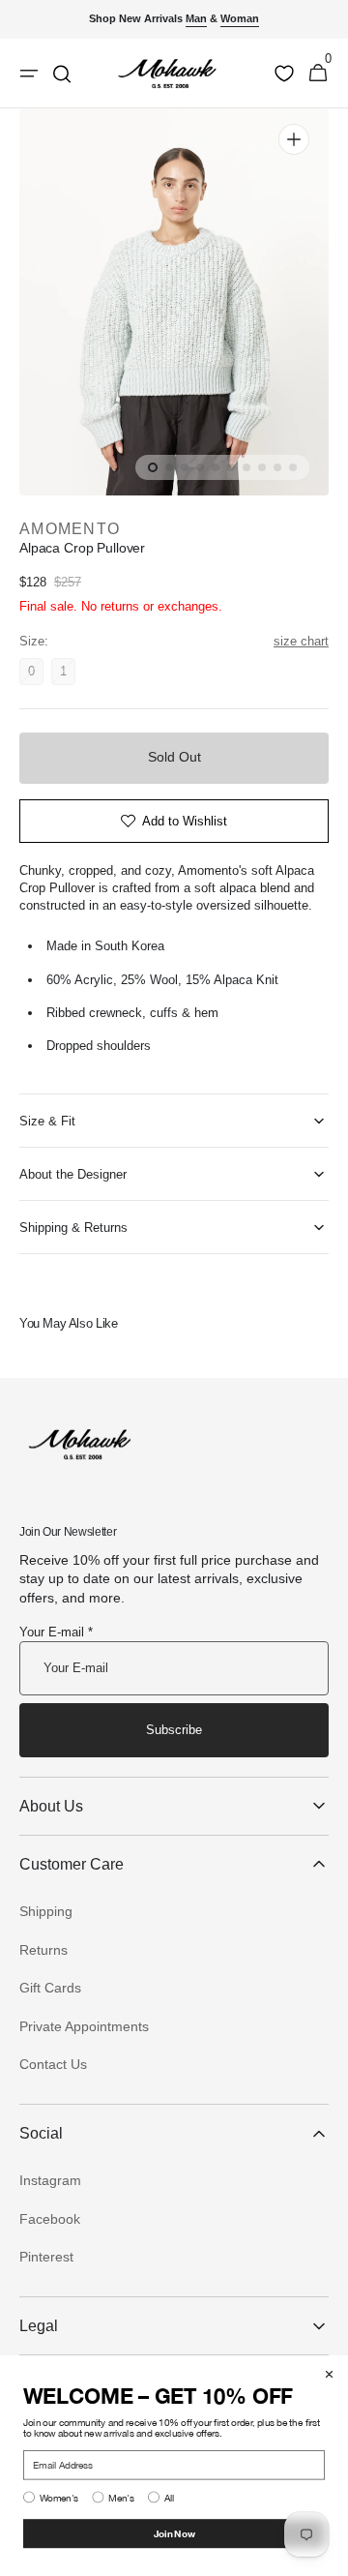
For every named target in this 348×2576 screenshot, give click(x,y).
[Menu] (29, 74)
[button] (318, 74)
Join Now (174, 2533)
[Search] (62, 74)
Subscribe (174, 1730)
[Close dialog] (329, 2374)
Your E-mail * (56, 1632)
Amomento (70, 529)
